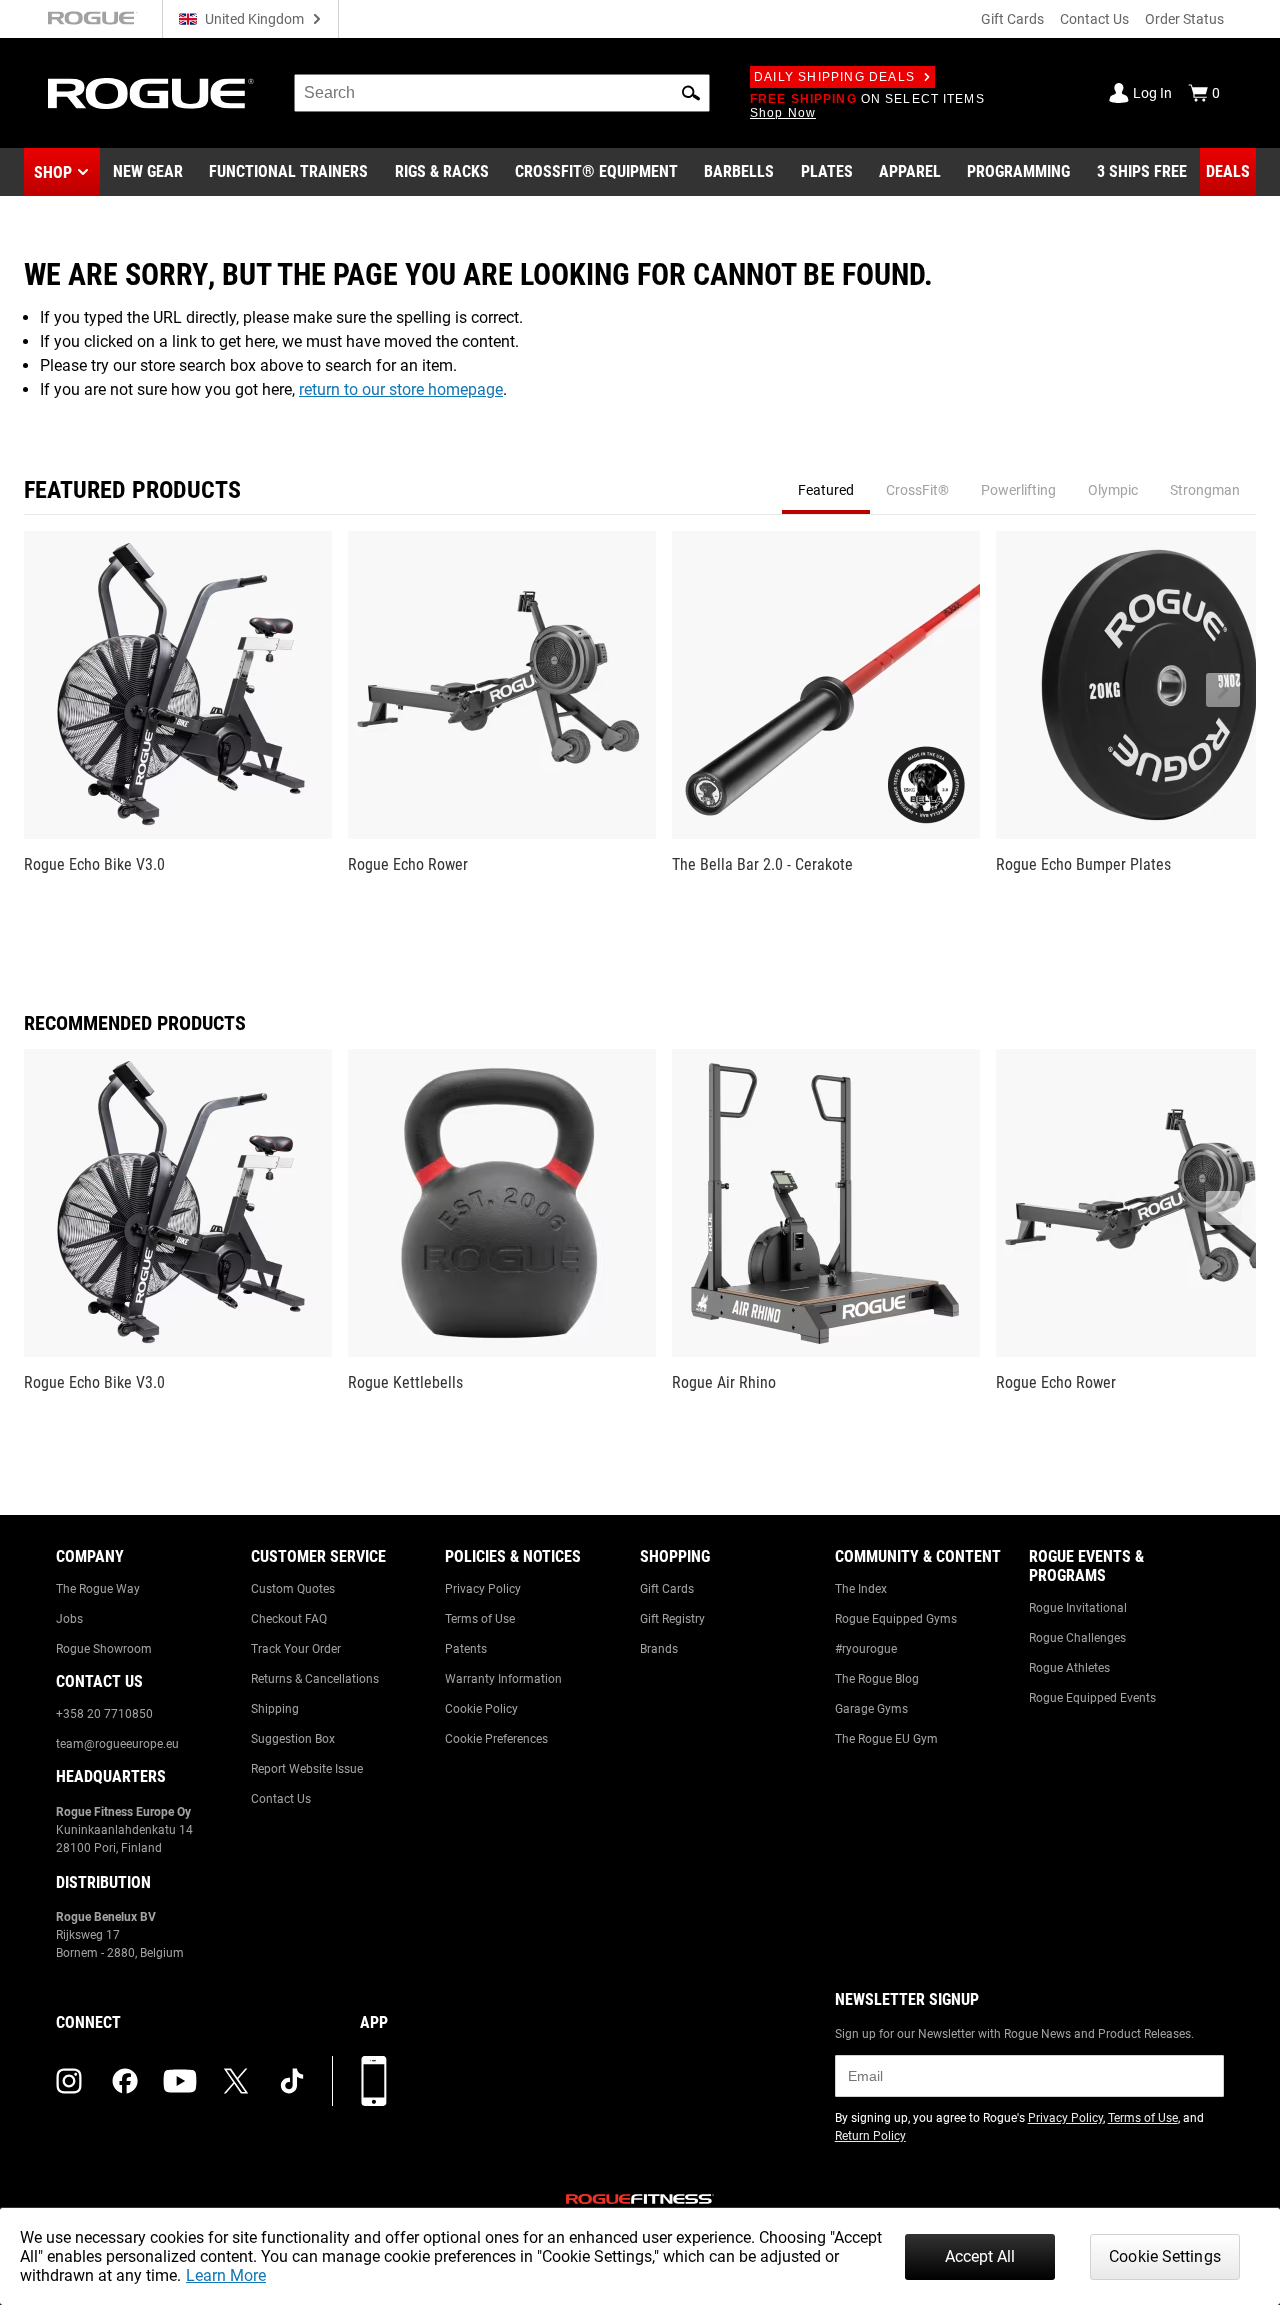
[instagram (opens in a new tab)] (69, 2081)
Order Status (1184, 19)
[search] (502, 93)
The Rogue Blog (877, 1679)
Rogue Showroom (104, 1649)
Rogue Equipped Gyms (896, 1619)
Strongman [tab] (1205, 490)
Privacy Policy (483, 1589)
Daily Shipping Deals (834, 77)
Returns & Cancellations (315, 1679)
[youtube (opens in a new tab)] (180, 2081)
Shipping (275, 1709)
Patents (466, 1649)
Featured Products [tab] (132, 490)
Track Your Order (296, 1649)
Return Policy (870, 2136)
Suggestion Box (293, 1739)
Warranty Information (503, 1679)
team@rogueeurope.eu (117, 1744)
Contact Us (1094, 19)
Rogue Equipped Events (1092, 1698)
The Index (861, 1589)
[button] (691, 93)
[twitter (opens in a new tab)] (236, 2081)
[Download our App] (374, 2081)
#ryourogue (866, 1649)
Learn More (226, 2275)
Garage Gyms (871, 1709)
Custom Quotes (293, 1589)
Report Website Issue (307, 1769)
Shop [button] (53, 172)
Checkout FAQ (289, 1619)
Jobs (69, 1619)
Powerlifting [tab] (1018, 490)
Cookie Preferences (496, 1739)
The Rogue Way (98, 1589)
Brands (659, 1649)
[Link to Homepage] (151, 93)
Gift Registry (672, 1619)
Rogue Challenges (1077, 1638)
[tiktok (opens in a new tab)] (292, 2081)
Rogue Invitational (1078, 1608)
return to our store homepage (401, 389)
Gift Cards (1012, 19)
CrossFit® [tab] (917, 490)
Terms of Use (480, 1619)
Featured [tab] (826, 490)
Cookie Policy (481, 1709)
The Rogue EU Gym (886, 1739)
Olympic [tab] (1113, 490)
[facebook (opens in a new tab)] (125, 2081)
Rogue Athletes (1069, 1668)
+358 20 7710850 (104, 1714)
